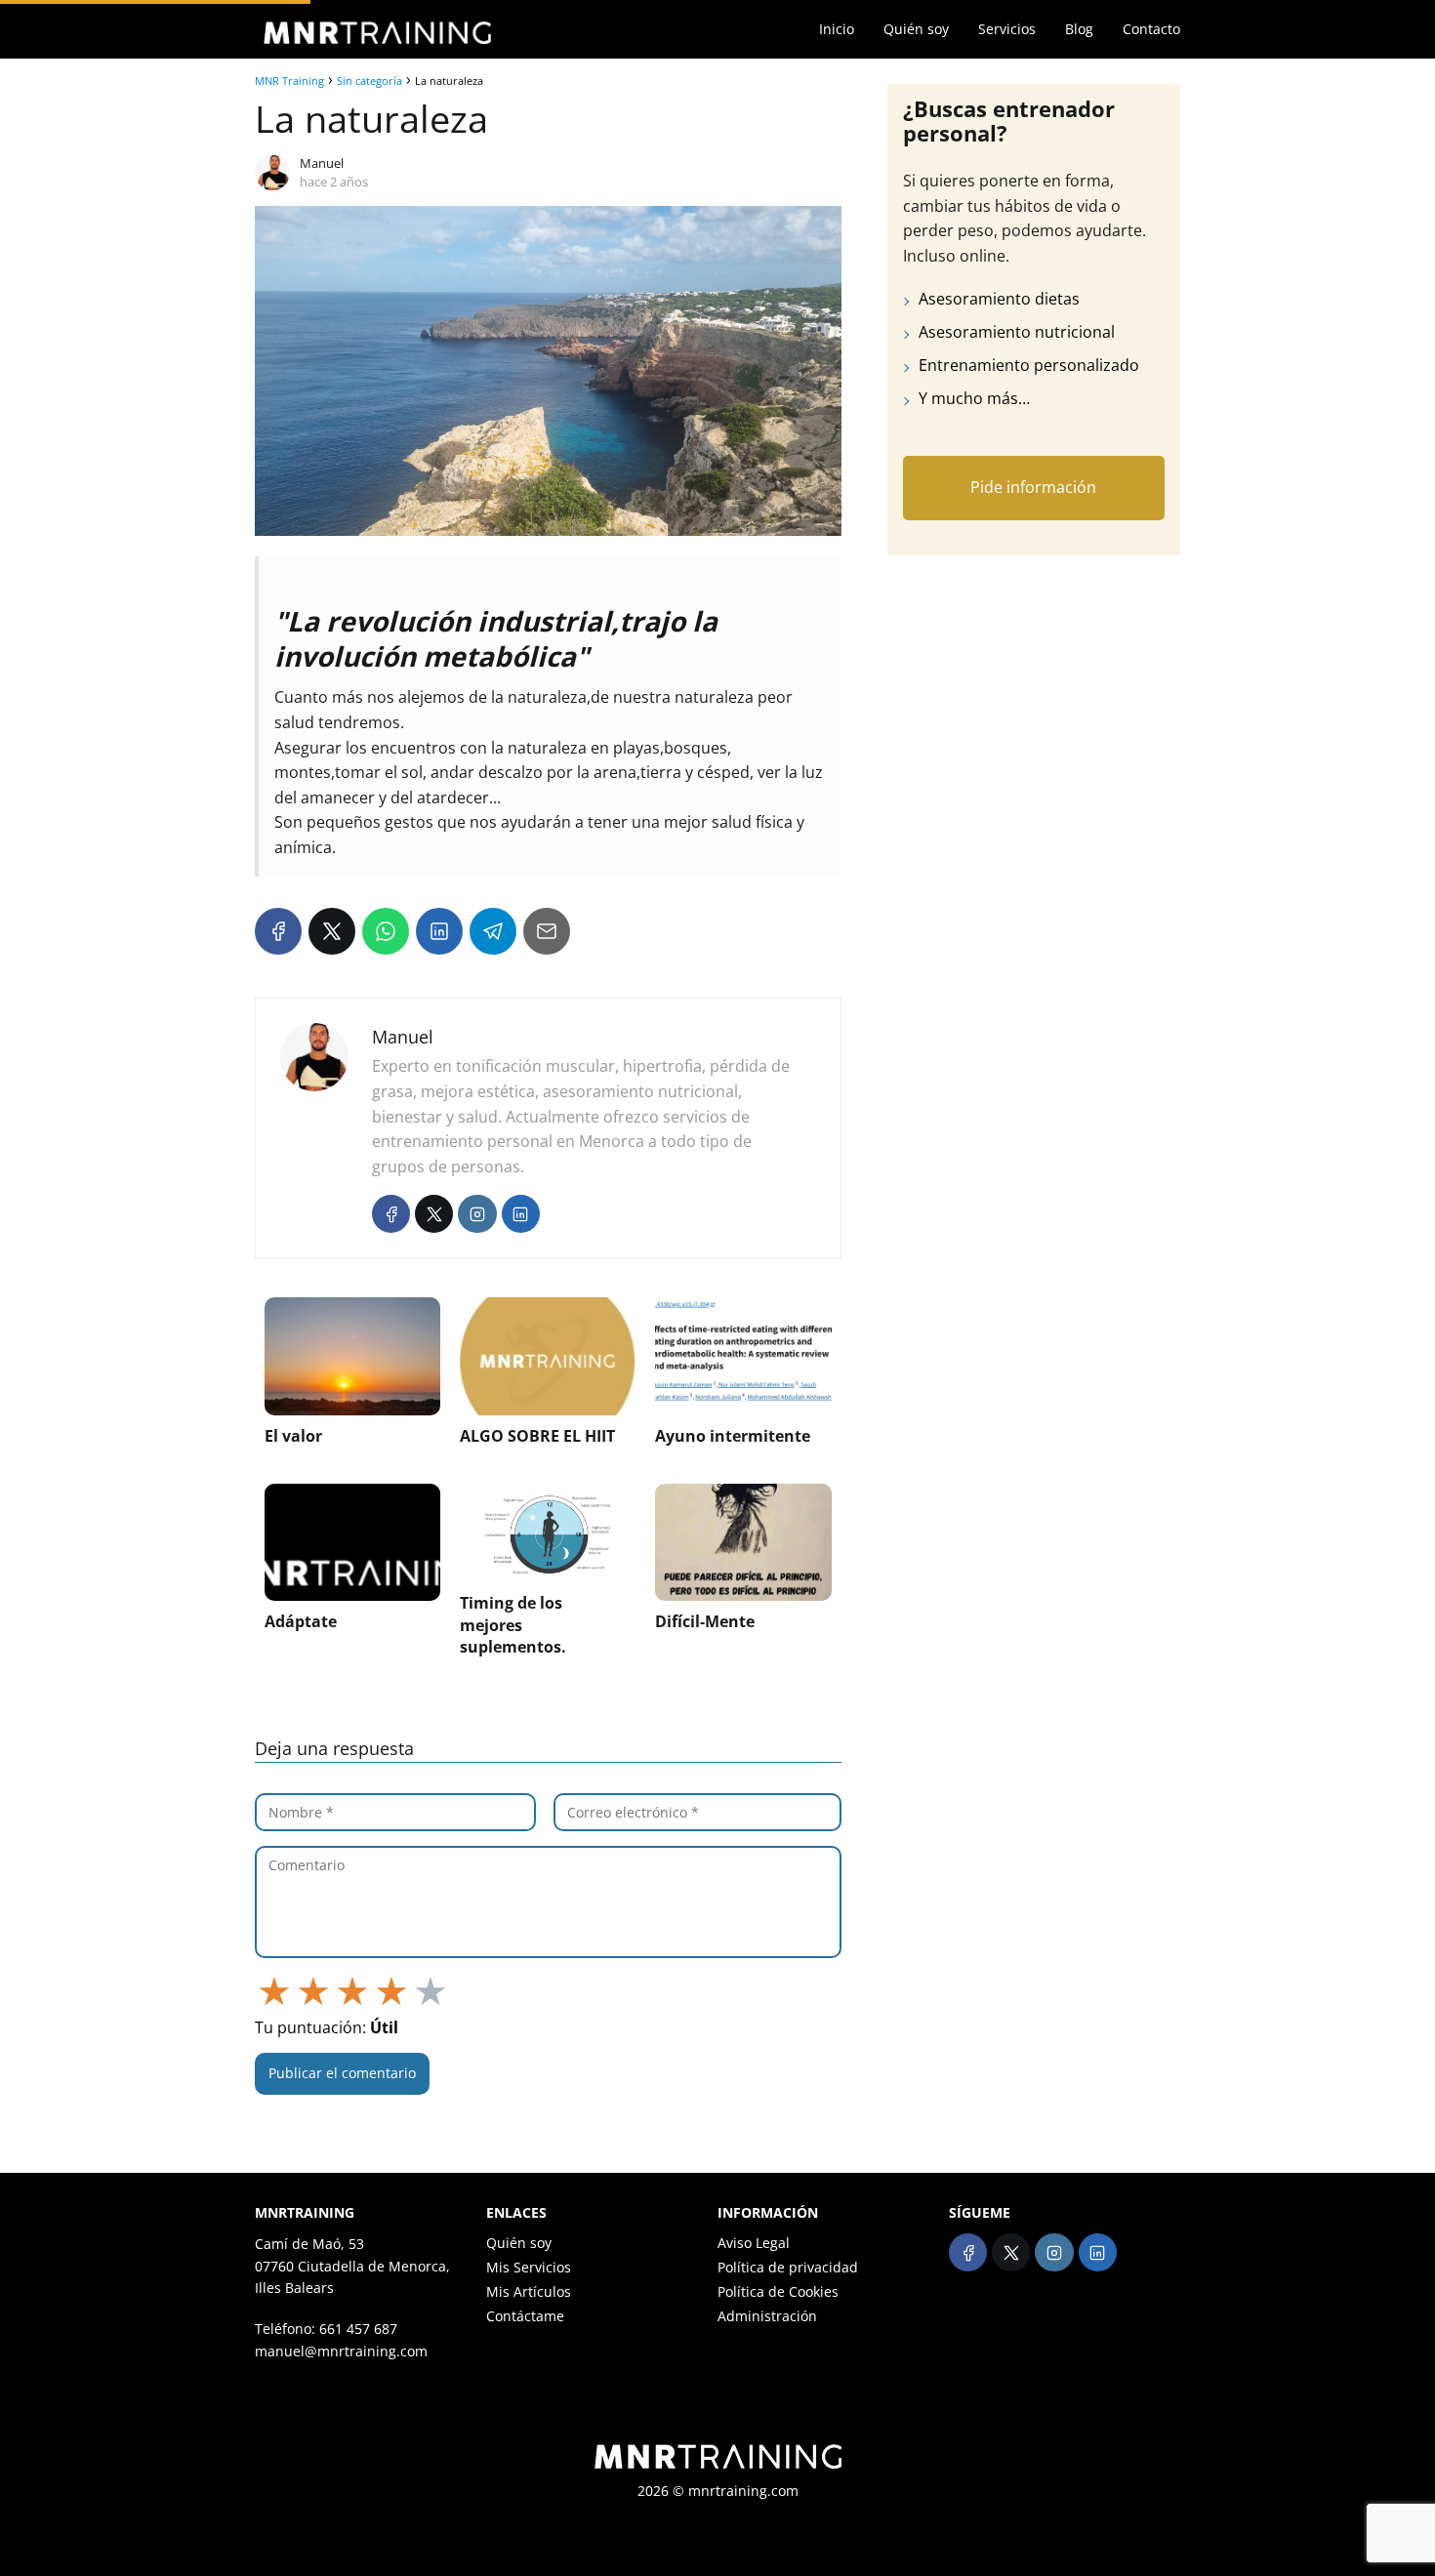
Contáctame (525, 2316)
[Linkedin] (521, 1214)
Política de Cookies (778, 2291)
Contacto (1151, 29)
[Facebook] (278, 931)
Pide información (1033, 488)
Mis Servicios (529, 2267)
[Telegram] (493, 931)
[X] (332, 931)
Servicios (1007, 29)
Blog (1079, 29)
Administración (767, 2316)
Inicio (837, 29)
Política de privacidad (788, 2267)
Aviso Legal (754, 2243)
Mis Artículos (529, 2291)
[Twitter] (434, 1214)
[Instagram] (477, 1214)
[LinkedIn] (439, 931)
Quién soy (916, 29)
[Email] (547, 931)
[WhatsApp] (386, 931)
